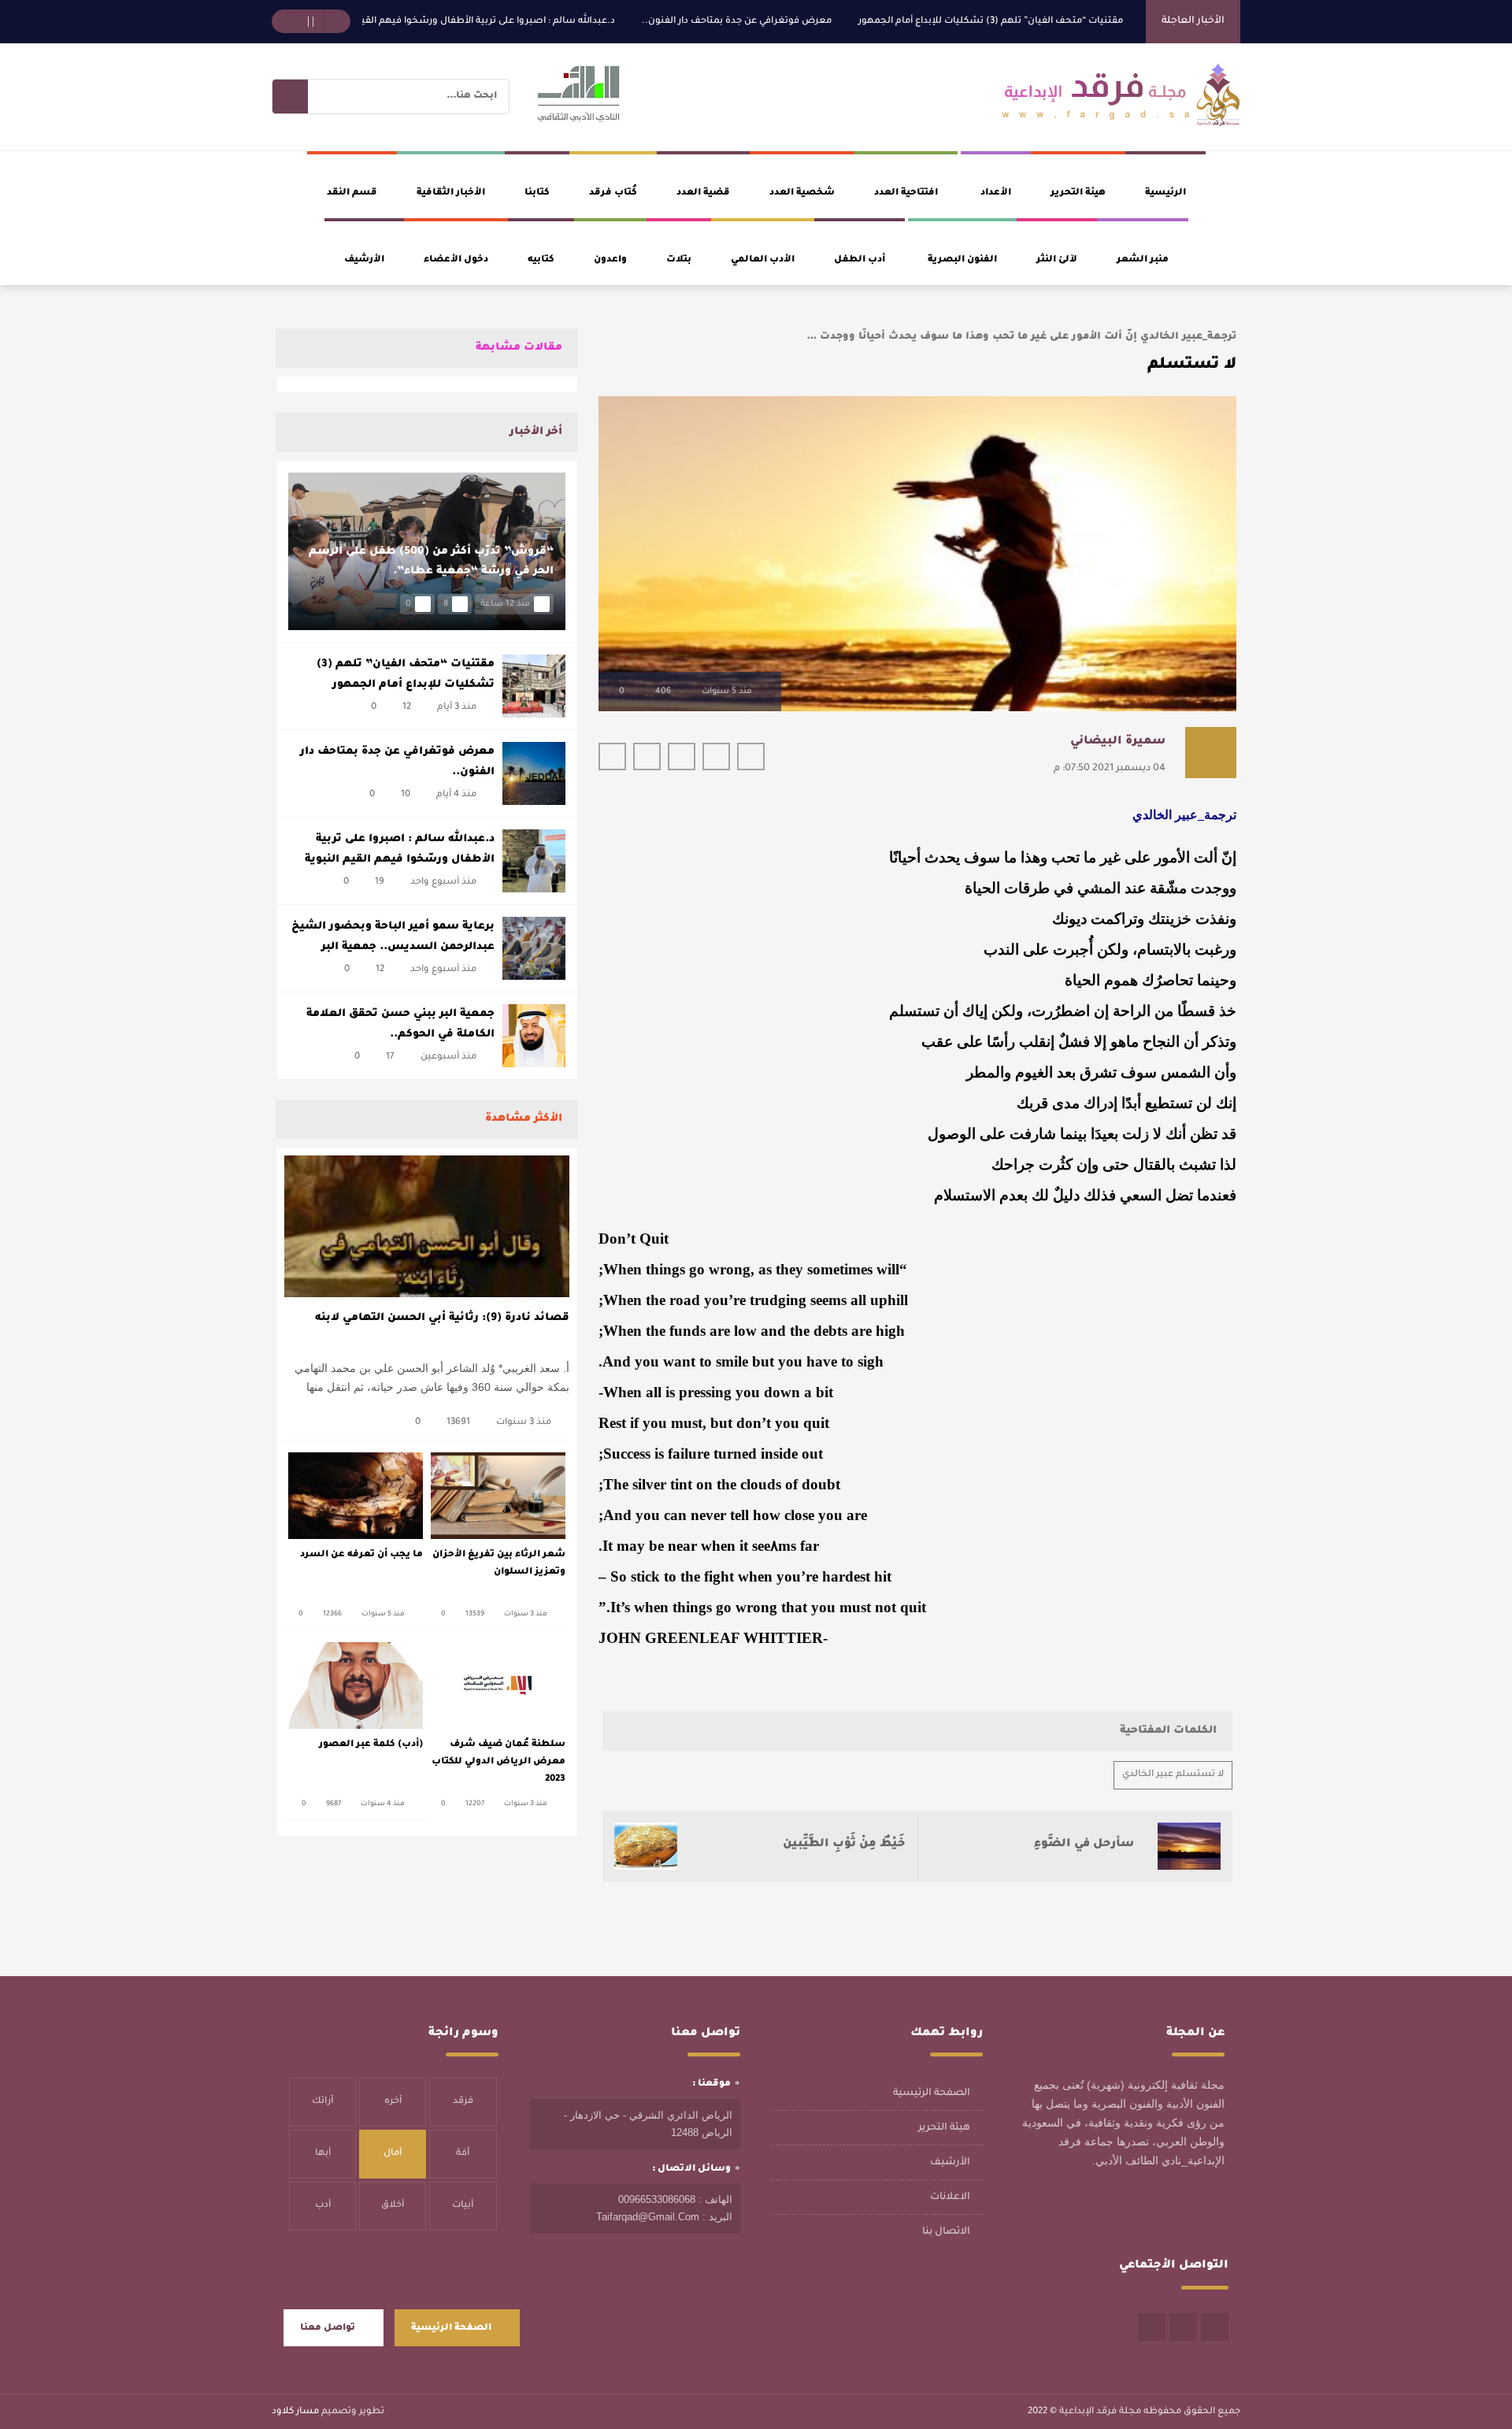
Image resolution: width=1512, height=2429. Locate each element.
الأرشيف (364, 260)
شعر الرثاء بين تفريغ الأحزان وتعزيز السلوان (499, 1564)
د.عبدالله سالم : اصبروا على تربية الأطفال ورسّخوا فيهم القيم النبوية (530, 22)
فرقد (463, 2102)
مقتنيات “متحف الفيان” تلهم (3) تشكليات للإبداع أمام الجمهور (1051, 22)
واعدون (610, 260)
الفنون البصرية (962, 260)
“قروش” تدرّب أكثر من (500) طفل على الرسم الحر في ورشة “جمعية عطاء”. (431, 562)
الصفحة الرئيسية (932, 2093)
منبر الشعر (1143, 260)
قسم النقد (352, 193)
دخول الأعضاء (456, 260)
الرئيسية (1165, 193)
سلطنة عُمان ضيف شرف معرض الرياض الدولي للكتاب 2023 (498, 1762)
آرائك (322, 2102)
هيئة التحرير (1078, 193)
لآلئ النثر (1057, 260)
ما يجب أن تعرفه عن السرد (361, 1555)
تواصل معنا (328, 2329)
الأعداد (996, 193)
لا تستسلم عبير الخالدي (1173, 1775)
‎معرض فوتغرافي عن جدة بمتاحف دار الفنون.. (797, 22)
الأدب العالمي (763, 260)
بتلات (679, 260)
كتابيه (541, 260)
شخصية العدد (802, 193)
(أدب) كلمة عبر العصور (371, 1745)
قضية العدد (703, 193)
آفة (463, 2154)
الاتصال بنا (946, 2232)
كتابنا (537, 193)
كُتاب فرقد (613, 193)
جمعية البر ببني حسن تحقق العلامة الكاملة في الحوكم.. (400, 1024)
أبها (323, 2154)
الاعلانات (950, 2197)
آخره (393, 2102)
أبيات (463, 2206)
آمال (393, 2154)
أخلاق (393, 2206)
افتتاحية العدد (906, 193)
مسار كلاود (295, 2412)
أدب (323, 2206)
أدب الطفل (860, 260)
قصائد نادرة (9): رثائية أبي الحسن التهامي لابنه (442, 1318)
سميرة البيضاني (1118, 742)
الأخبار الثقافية (451, 193)
